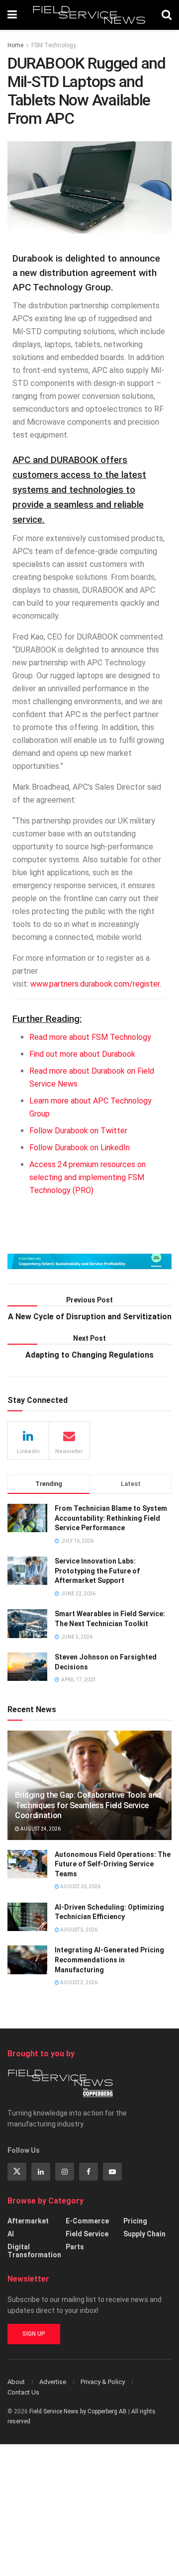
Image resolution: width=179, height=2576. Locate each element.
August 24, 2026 (40, 1829)
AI (11, 2234)
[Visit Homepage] (89, 15)
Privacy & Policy (103, 2382)
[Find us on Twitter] (17, 2172)
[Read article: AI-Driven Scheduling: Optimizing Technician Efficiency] (27, 1917)
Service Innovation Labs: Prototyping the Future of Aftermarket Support (97, 1571)
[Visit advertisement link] (89, 1261)
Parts (75, 2247)
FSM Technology (54, 45)
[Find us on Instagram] (65, 2172)
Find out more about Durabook (82, 1054)
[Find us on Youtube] (112, 2172)
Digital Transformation (34, 2251)
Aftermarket (28, 2221)
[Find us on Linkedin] (41, 2172)
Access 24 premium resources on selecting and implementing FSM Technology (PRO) (88, 1177)
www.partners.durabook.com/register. (96, 984)
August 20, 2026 (80, 1886)
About (16, 2382)
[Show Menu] (12, 15)
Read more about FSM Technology (90, 1037)
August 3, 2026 (78, 1982)
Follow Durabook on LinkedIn (80, 1148)
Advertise (53, 2382)
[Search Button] (167, 15)
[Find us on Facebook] (89, 2172)
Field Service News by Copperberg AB (78, 2411)
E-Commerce (87, 2221)
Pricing (135, 2221)
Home (15, 45)
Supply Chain (144, 2234)
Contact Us (23, 2392)
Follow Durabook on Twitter (78, 1131)
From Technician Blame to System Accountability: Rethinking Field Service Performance (111, 1518)
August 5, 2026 (78, 1930)
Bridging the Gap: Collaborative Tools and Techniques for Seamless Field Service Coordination (88, 1805)
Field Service (87, 2234)
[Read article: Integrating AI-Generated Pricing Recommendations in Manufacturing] (27, 1960)
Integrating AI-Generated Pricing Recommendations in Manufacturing (109, 1960)
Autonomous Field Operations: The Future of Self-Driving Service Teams (113, 1864)
